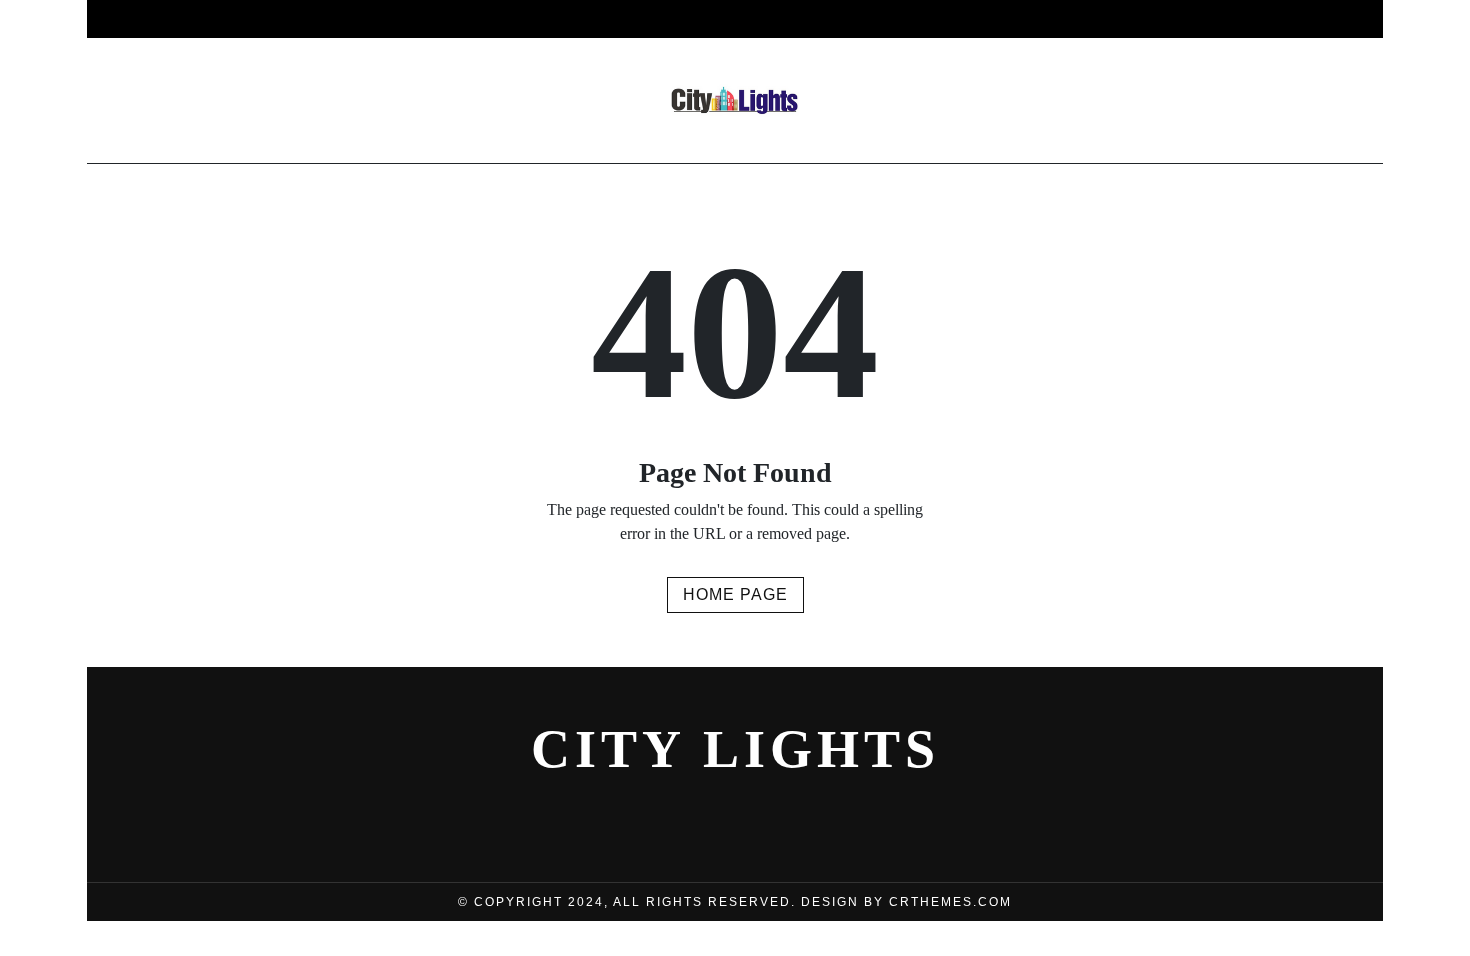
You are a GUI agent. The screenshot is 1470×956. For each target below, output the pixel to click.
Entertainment (541, 18)
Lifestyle (681, 18)
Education (1057, 18)
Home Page (735, 594)
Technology (923, 18)
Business (404, 18)
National (795, 18)
